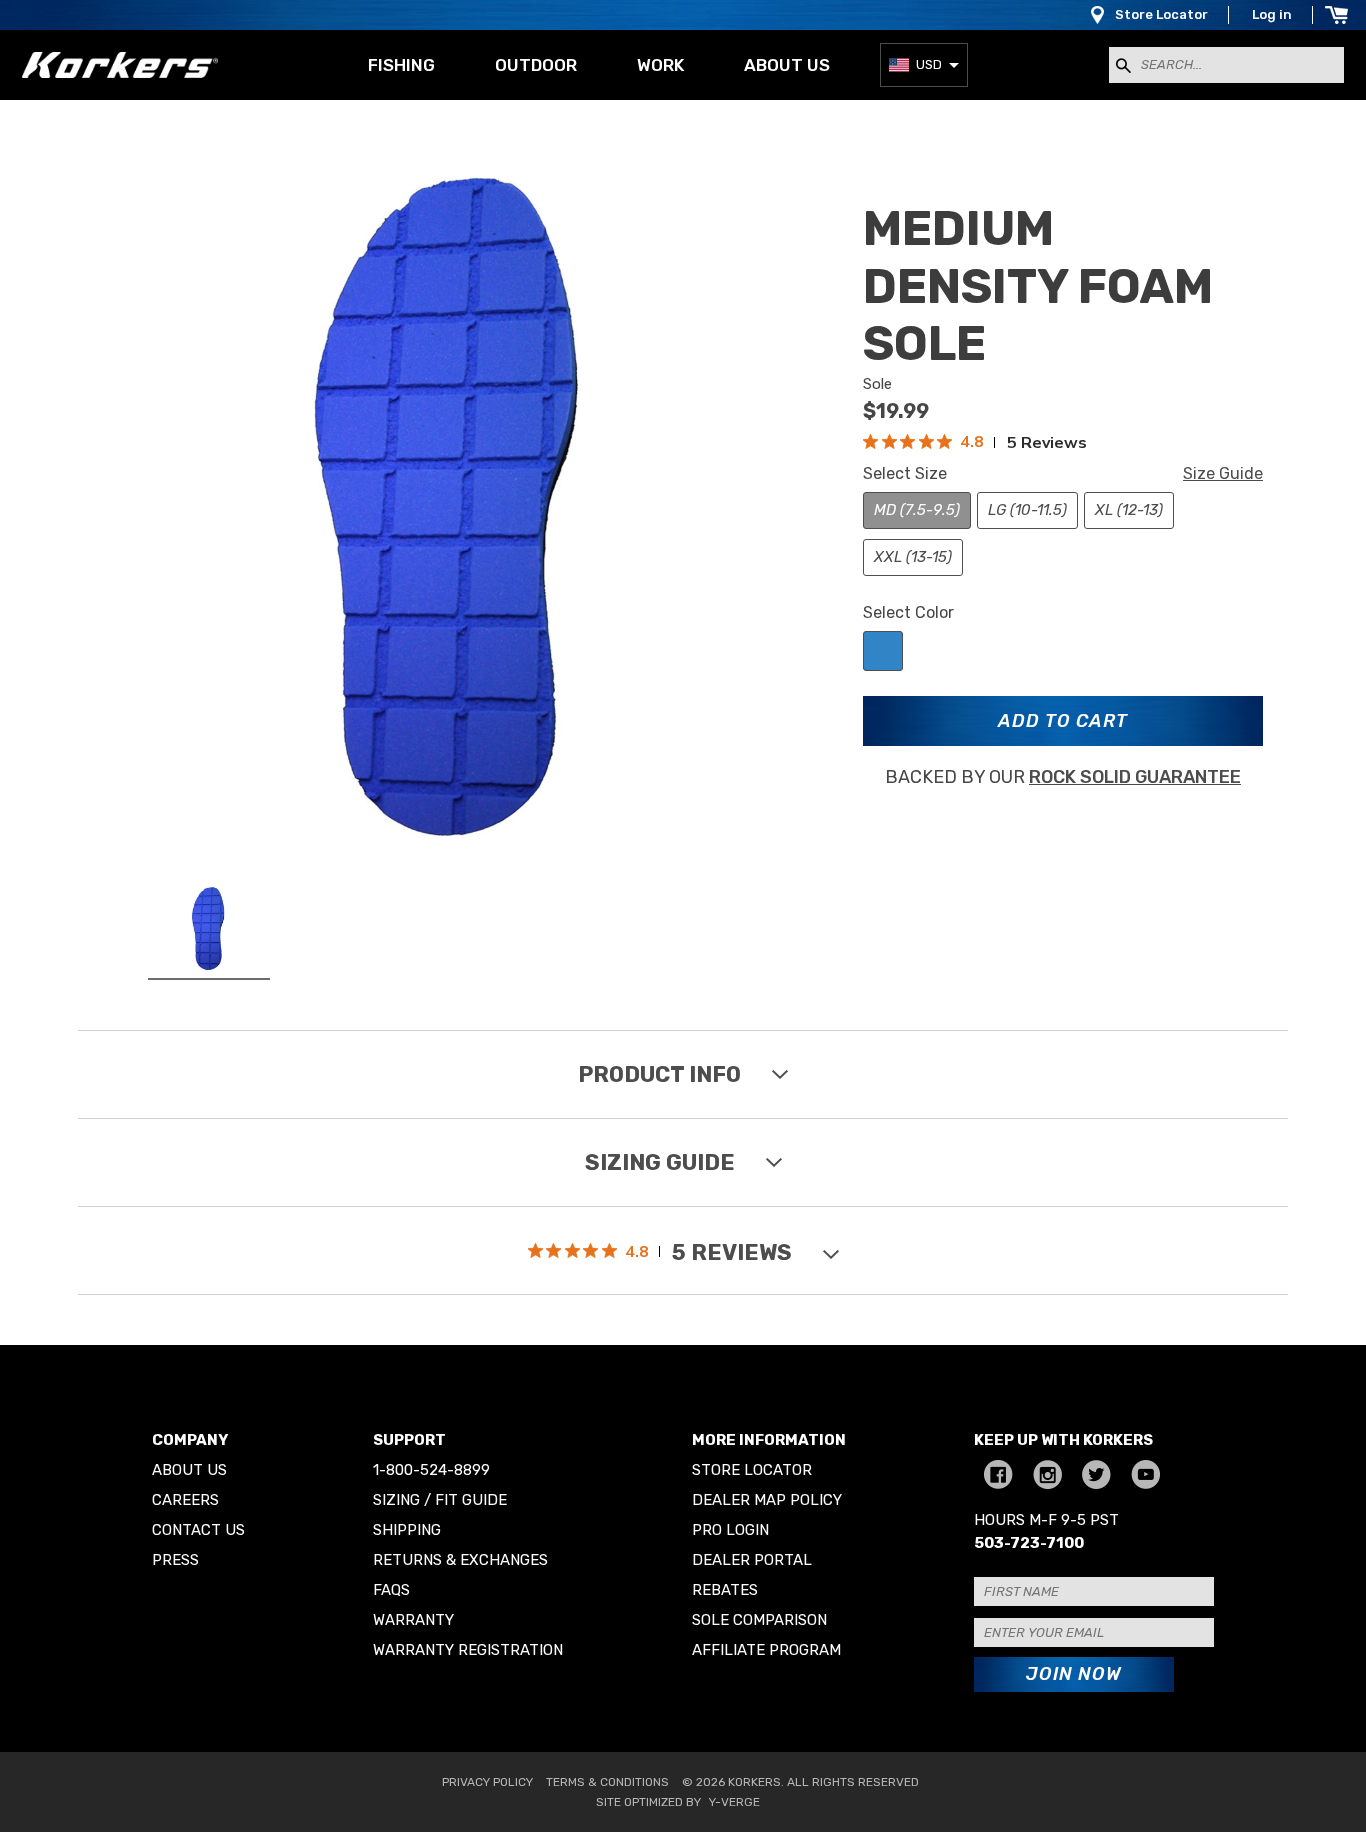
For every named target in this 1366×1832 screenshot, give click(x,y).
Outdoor (536, 65)
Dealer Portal (752, 1560)
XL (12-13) (1129, 510)
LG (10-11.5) (1027, 510)
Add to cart (1063, 721)
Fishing (401, 65)
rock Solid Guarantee (1135, 777)
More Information (769, 1440)
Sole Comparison (759, 1620)
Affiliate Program (766, 1650)
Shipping (407, 1530)
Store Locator (1161, 14)
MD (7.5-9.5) (917, 510)
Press (175, 1560)
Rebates (725, 1590)
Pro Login (730, 1530)
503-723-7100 (1029, 1543)
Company (190, 1440)
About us (787, 65)
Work (660, 65)
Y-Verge (734, 1802)
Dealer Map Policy (767, 1500)
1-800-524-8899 (431, 1470)
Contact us (198, 1530)
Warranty (413, 1620)
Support (409, 1440)
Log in (1272, 14)
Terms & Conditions (607, 1782)
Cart (1336, 15)
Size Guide (1223, 473)
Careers (185, 1500)
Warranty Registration (468, 1650)
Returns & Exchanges (460, 1560)
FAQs (391, 1590)
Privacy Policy (487, 1782)
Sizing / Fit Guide (440, 1500)
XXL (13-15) (913, 557)
